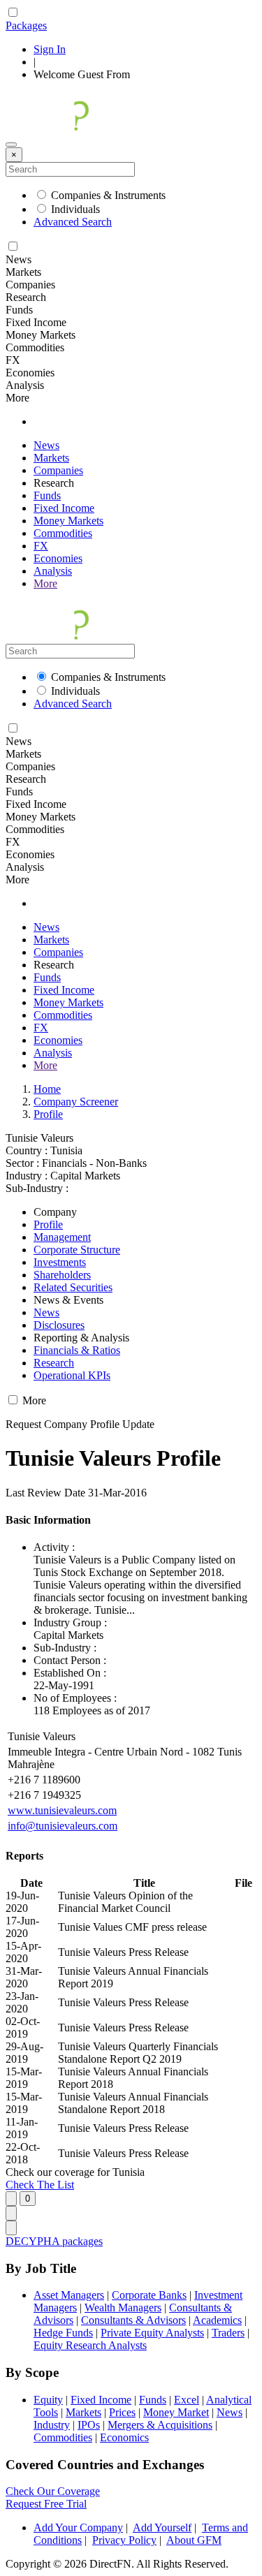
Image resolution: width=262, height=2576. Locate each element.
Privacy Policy (124, 2540)
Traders (228, 2333)
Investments (60, 1262)
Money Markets (68, 521)
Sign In (50, 49)
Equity (48, 2400)
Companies (58, 470)
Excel (187, 2400)
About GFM (194, 2540)
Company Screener (76, 1102)
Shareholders (62, 1275)
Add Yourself (162, 2527)
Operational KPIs (72, 1375)
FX (41, 546)
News (46, 445)
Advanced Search (73, 222)
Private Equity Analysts (152, 2333)
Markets (51, 458)
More (45, 583)
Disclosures (59, 1325)
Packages (26, 25)
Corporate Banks (149, 2295)
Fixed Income (64, 508)
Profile (48, 1114)
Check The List (40, 2185)
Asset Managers (69, 2295)
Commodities (63, 533)
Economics (124, 2437)
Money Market (176, 2412)
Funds (47, 495)
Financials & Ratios (77, 1350)
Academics (217, 2320)
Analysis (53, 571)
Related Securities (73, 1287)
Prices (122, 2412)
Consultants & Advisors (133, 2320)
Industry (52, 2425)
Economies (58, 558)
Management (62, 1237)
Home (47, 1089)
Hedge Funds (63, 2333)
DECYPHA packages (54, 2241)
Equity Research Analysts (90, 2345)
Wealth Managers (123, 2308)
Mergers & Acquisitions (160, 2425)
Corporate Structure (77, 1250)
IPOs (89, 2425)
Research (54, 1363)
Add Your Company (78, 2527)
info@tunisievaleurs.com (63, 1826)
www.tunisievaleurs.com (62, 1810)
